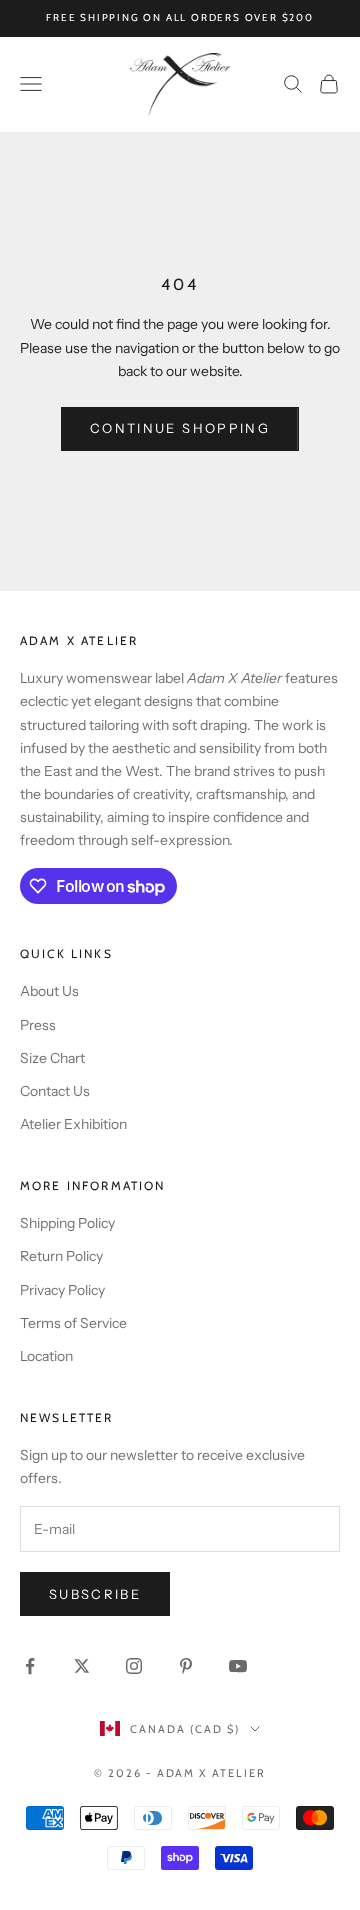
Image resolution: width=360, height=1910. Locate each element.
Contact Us (55, 1091)
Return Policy (61, 1256)
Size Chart (52, 1058)
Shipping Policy (67, 1223)
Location (46, 1356)
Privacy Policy (62, 1290)
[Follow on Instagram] (134, 1666)
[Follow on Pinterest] (186, 1666)
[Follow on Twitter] (82, 1666)
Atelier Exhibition (73, 1124)
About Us (49, 991)
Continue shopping (180, 428)
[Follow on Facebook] (30, 1666)
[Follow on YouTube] (238, 1666)
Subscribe (95, 1594)
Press (38, 1025)
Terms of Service (73, 1323)
